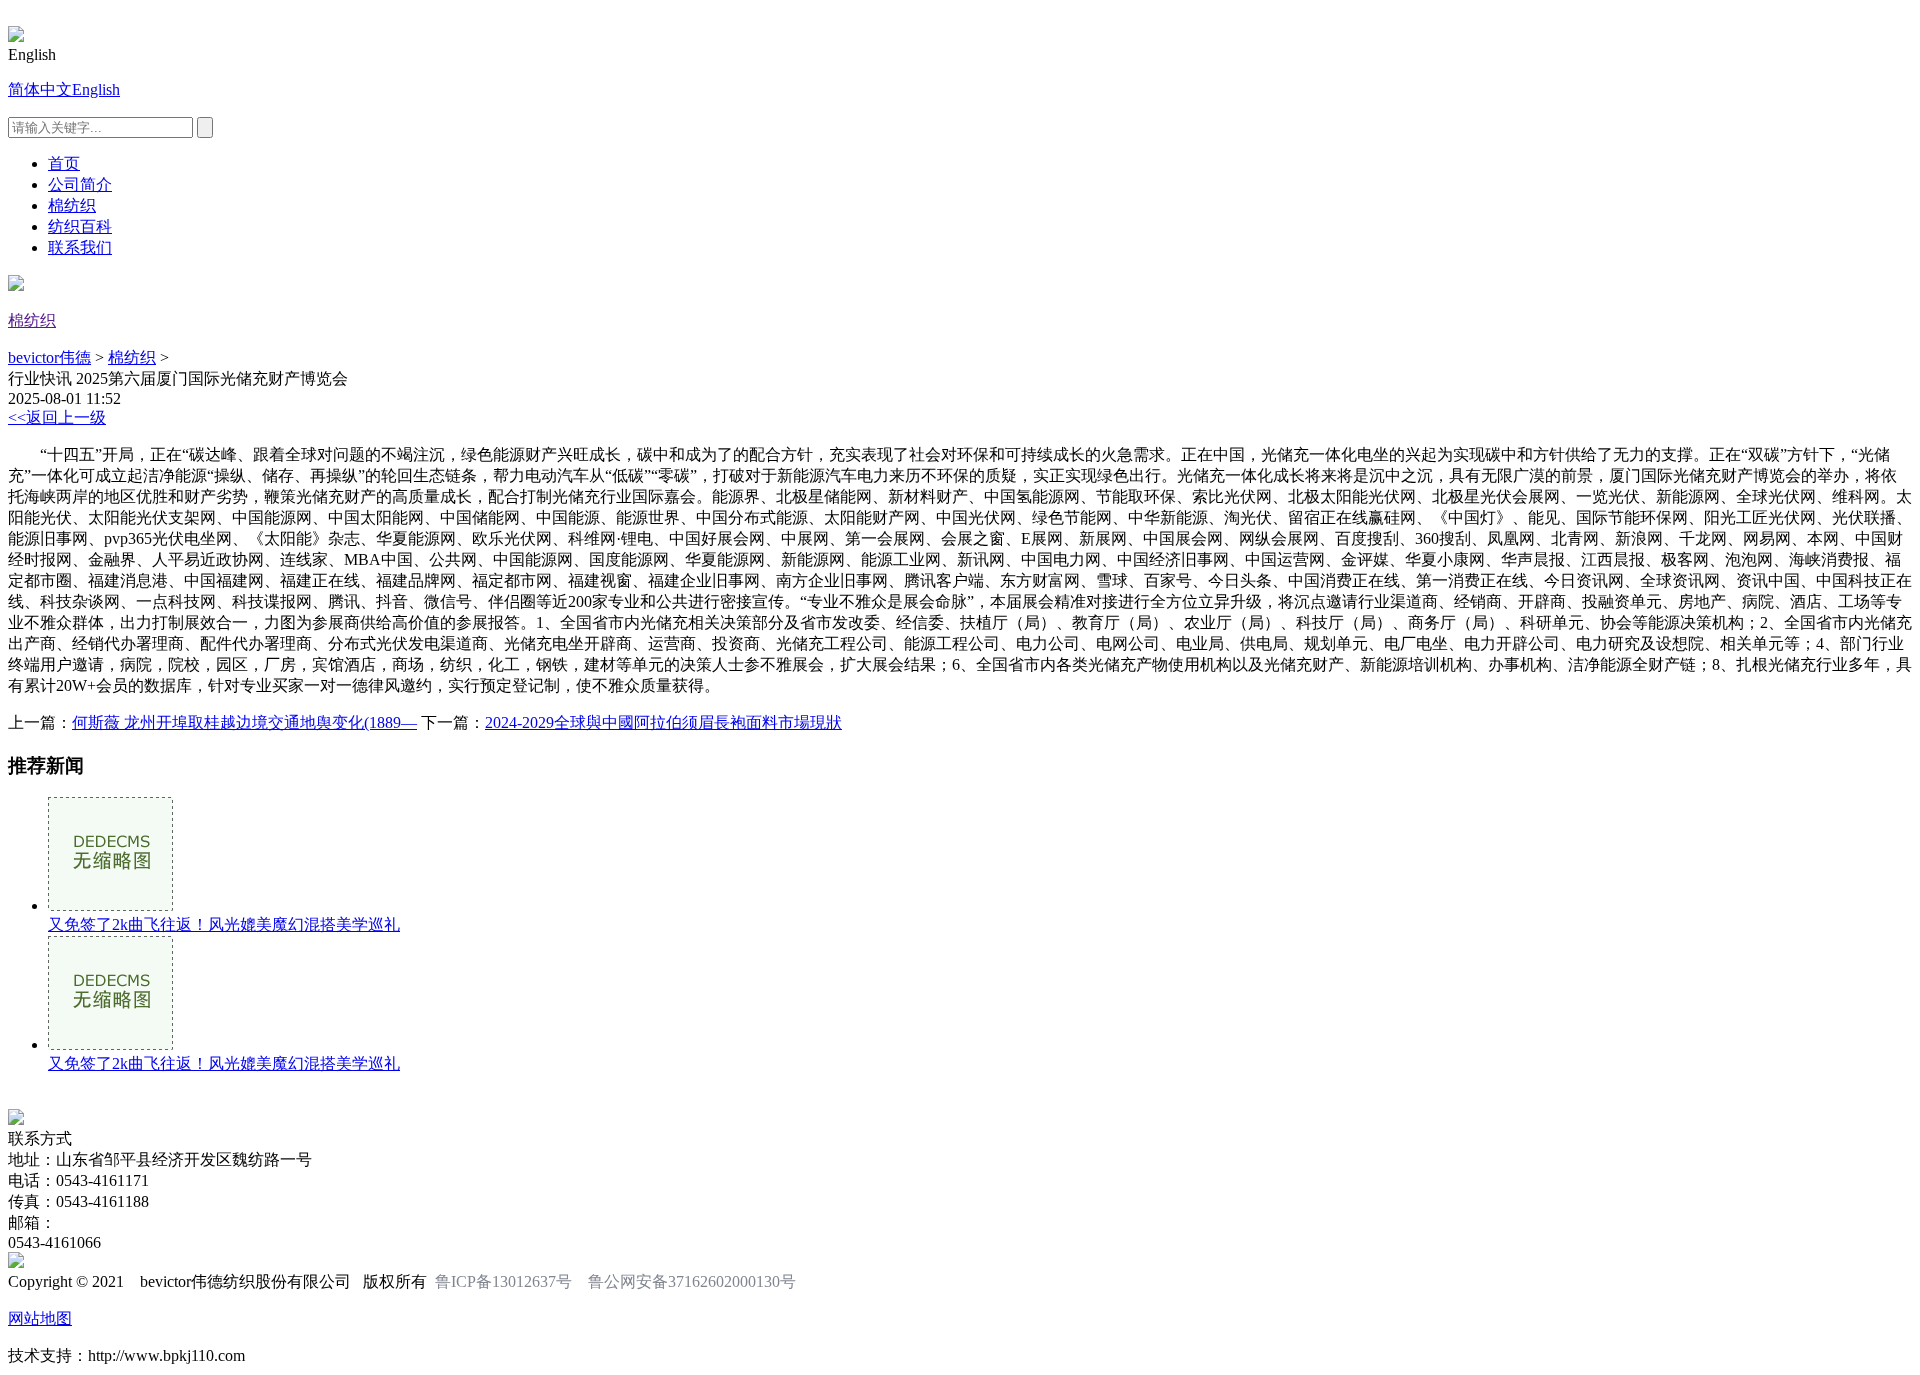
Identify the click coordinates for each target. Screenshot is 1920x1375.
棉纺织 (72, 205)
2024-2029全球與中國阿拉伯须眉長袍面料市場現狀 (663, 722)
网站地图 (40, 1318)
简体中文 (40, 89)
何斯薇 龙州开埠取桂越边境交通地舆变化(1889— (244, 722)
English (96, 89)
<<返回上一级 (57, 417)
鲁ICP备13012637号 (503, 1281)
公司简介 (80, 184)
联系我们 (80, 247)
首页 (64, 163)
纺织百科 (80, 226)
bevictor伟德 (49, 357)
